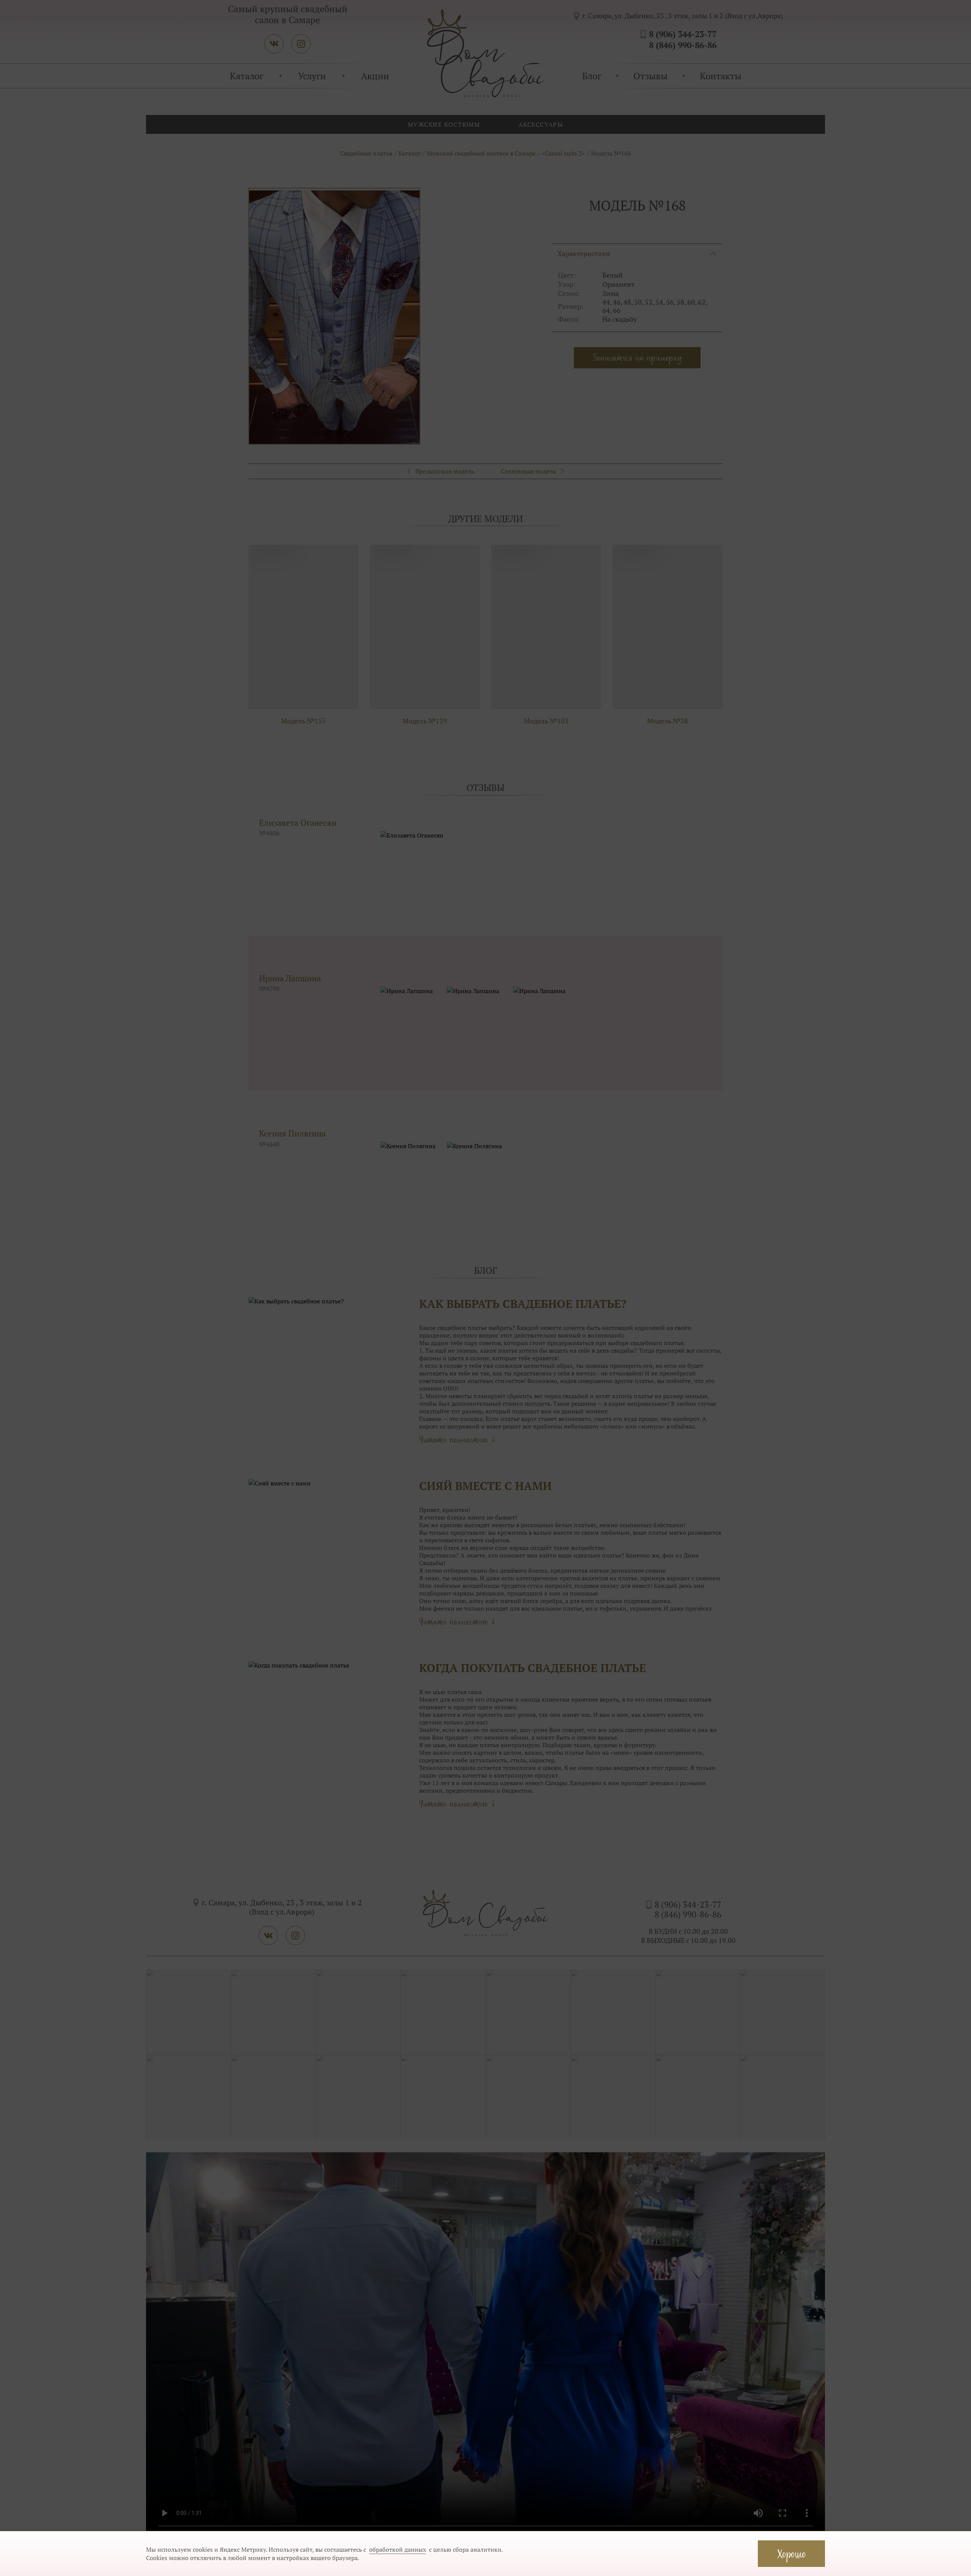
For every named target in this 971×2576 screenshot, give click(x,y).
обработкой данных (398, 2549)
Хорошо (791, 2553)
